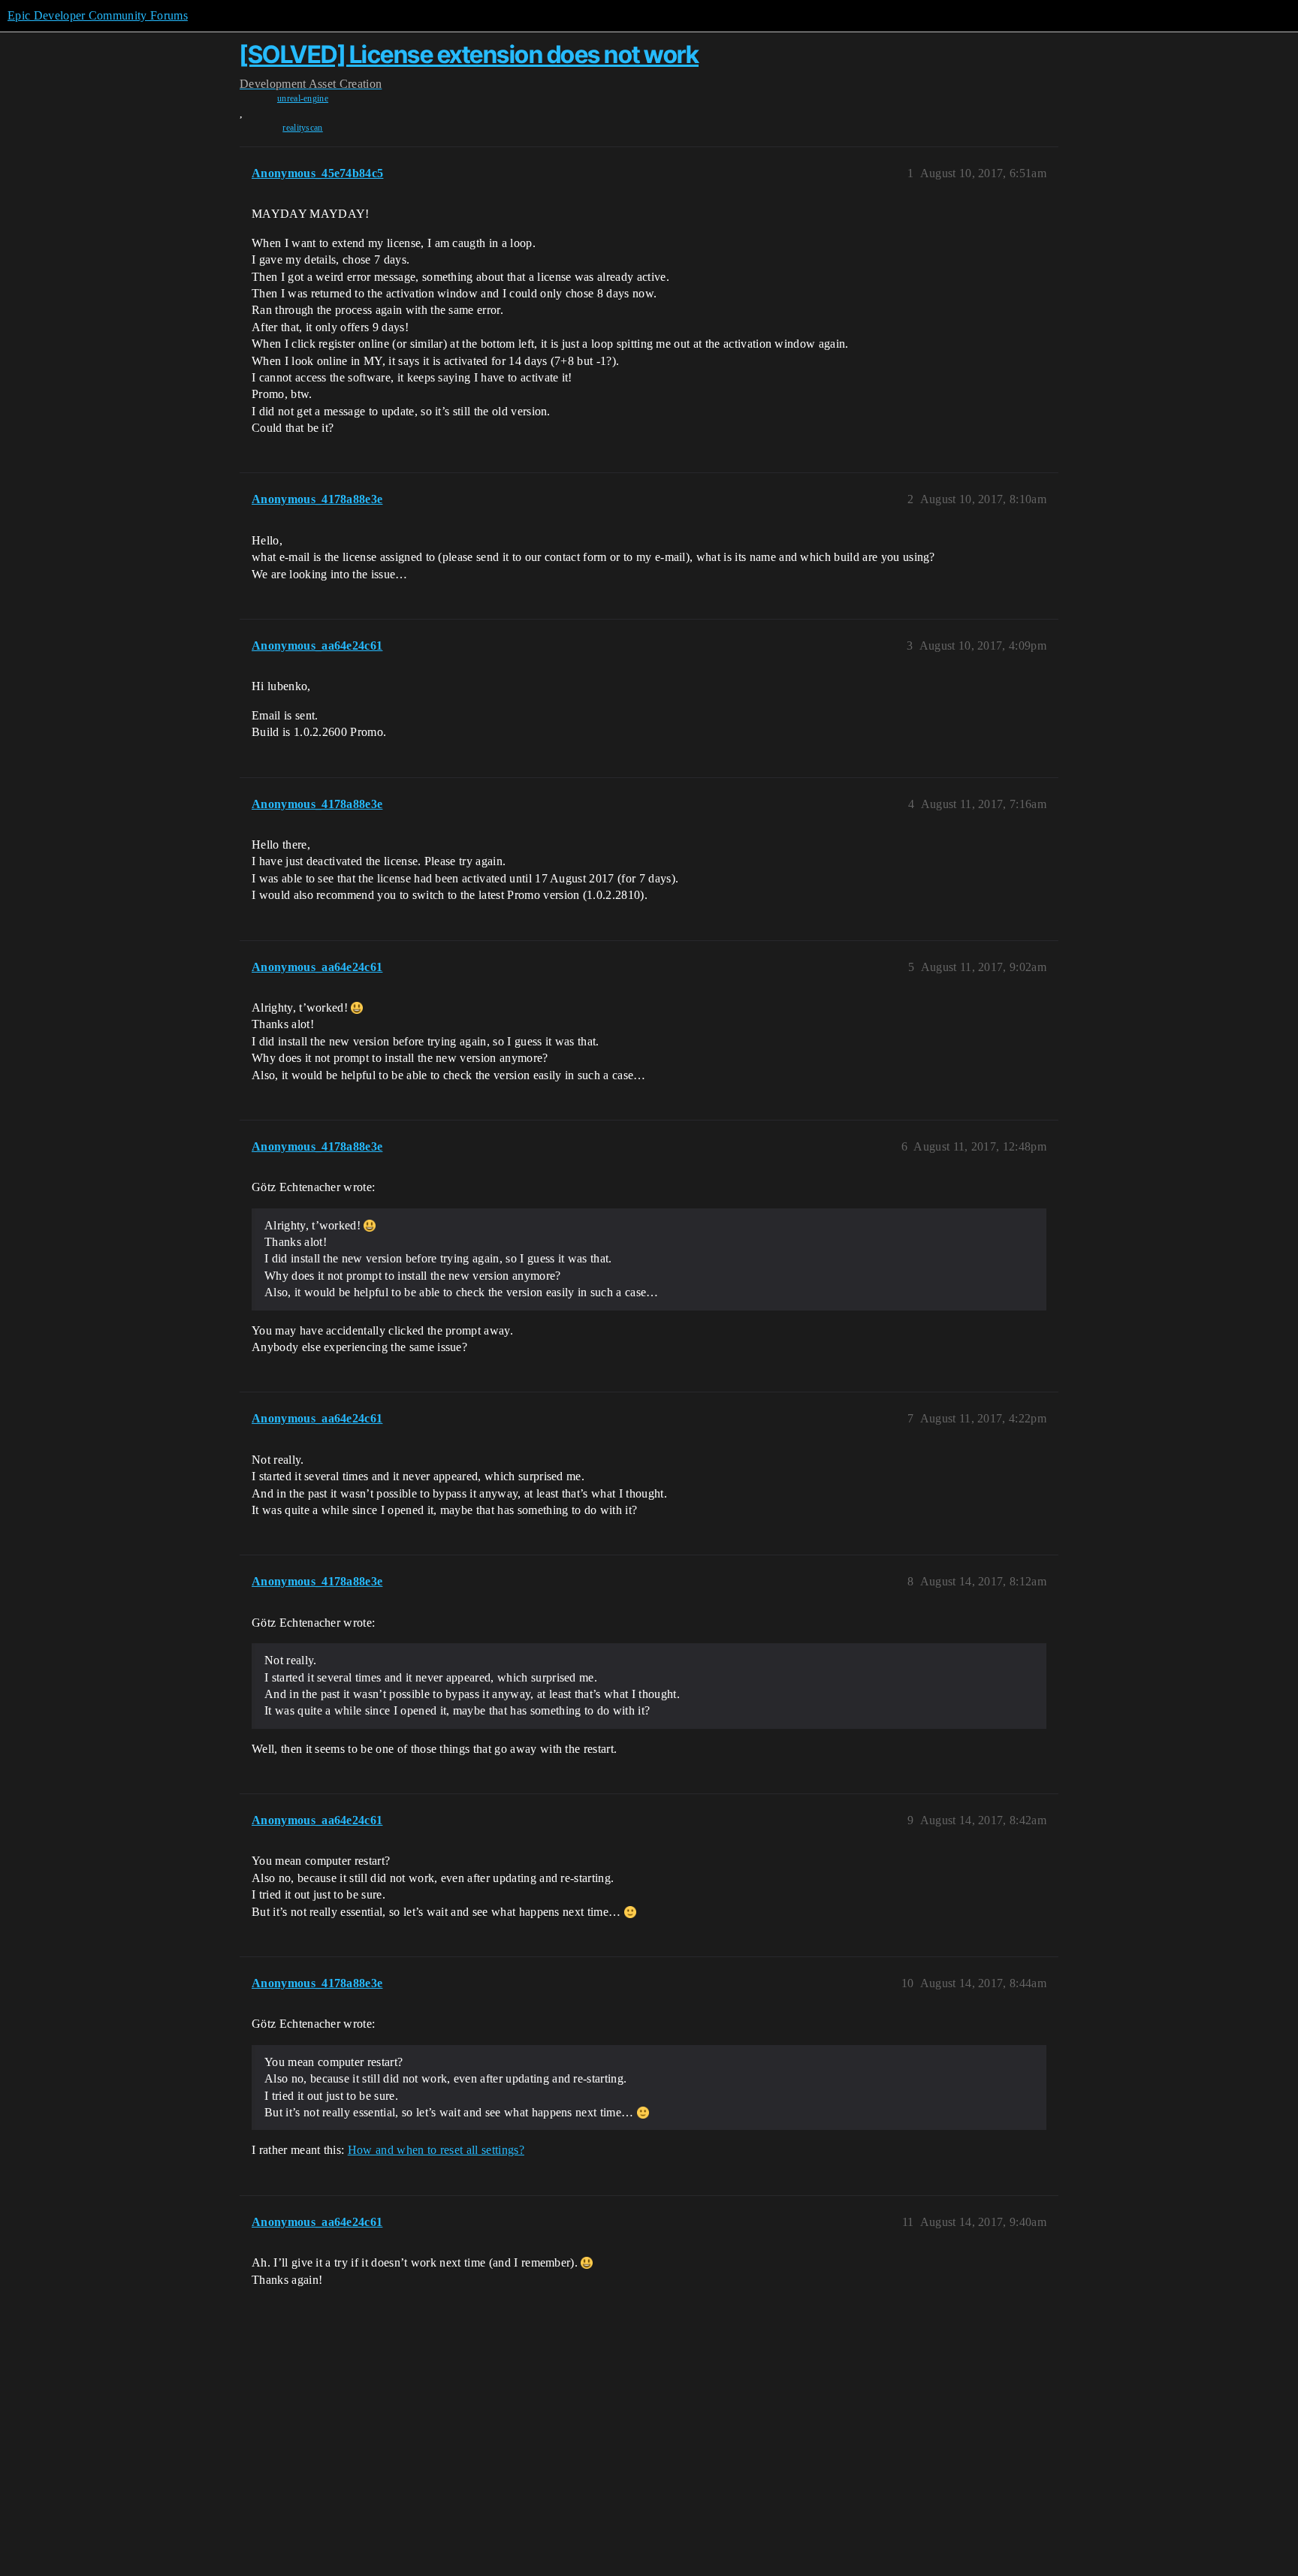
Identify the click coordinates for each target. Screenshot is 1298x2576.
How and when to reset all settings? (436, 2150)
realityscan (303, 128)
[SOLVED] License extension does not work (469, 54)
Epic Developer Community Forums (98, 15)
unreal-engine (303, 98)
